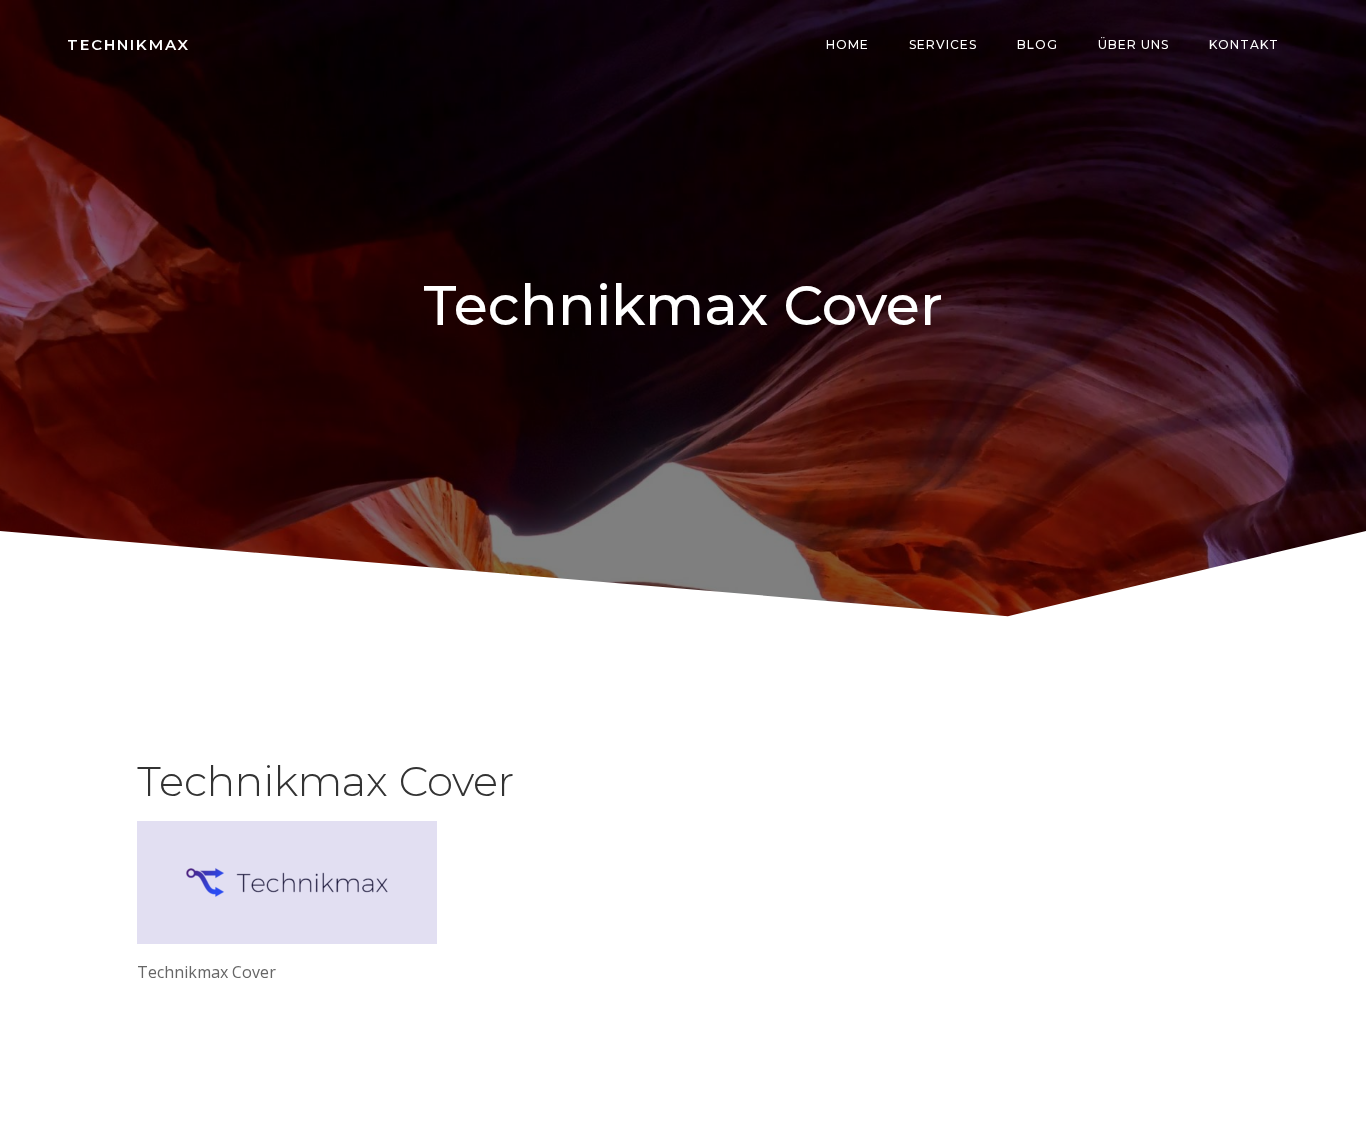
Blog (1037, 44)
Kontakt (1244, 44)
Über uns (1133, 44)
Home (847, 44)
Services (943, 44)
